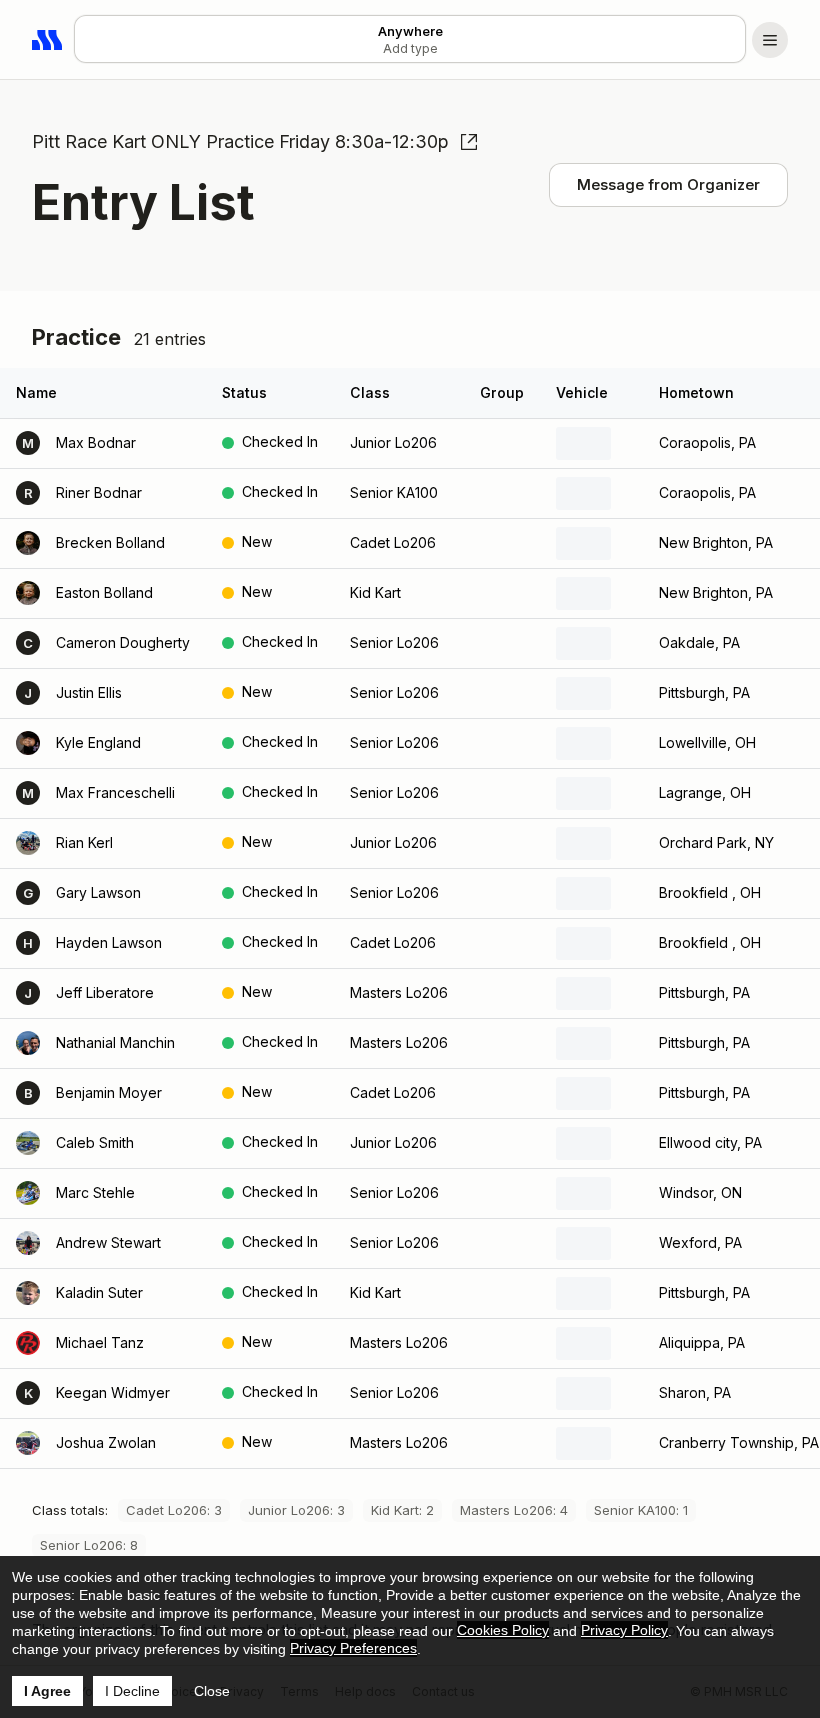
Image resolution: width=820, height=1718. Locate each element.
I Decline (132, 1691)
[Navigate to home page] (48, 40)
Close (212, 1691)
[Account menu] (770, 40)
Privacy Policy (624, 1630)
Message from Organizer (668, 184)
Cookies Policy (503, 1630)
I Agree (47, 1691)
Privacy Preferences (353, 1648)
